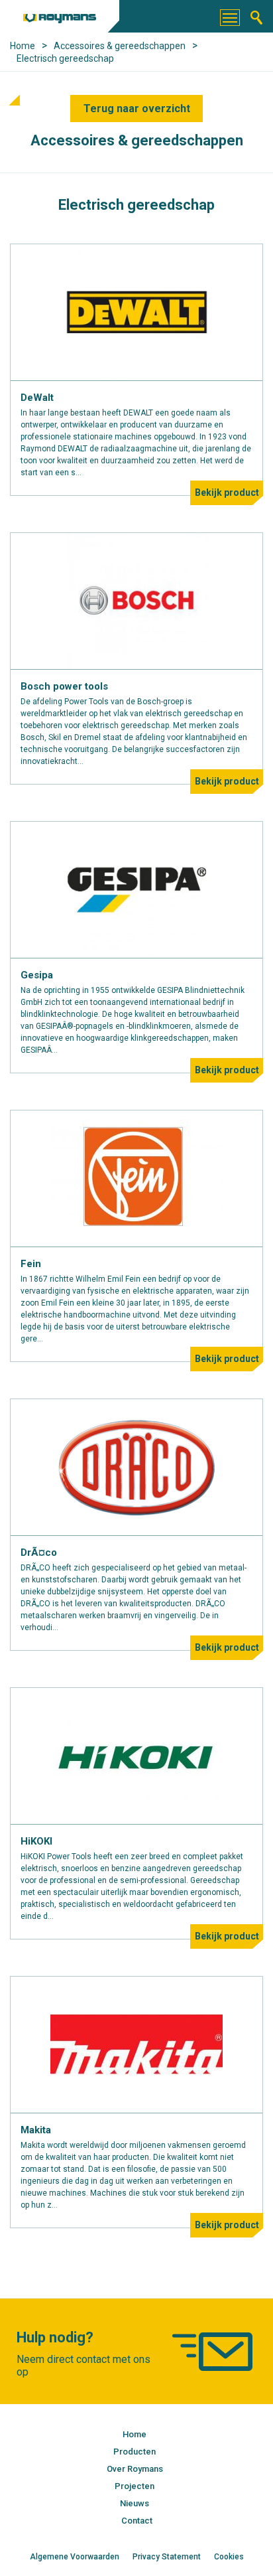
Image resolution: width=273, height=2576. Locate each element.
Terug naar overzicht (137, 109)
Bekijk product (227, 492)
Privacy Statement (167, 2557)
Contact (137, 2521)
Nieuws (135, 2503)
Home (135, 2434)
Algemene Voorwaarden (75, 2557)
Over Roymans (135, 2469)
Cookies (229, 2557)
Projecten (135, 2486)
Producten (135, 2452)
